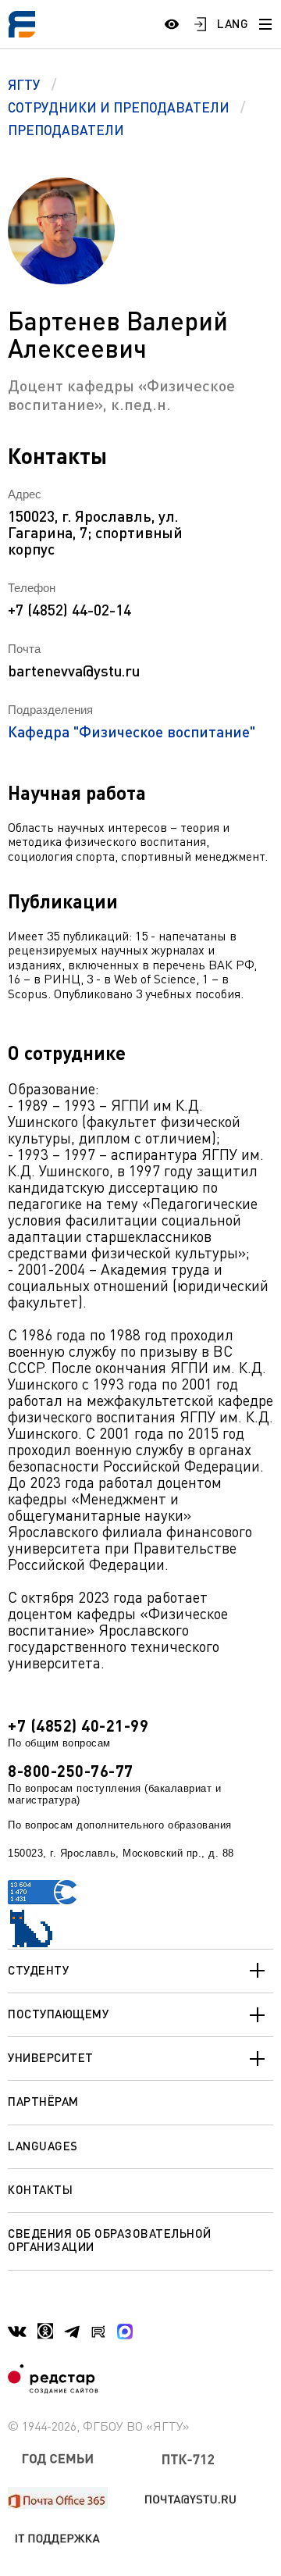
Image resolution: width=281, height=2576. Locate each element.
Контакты (40, 2189)
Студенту (38, 1970)
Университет (51, 2057)
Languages (43, 2146)
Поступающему (58, 2014)
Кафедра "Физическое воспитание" (132, 731)
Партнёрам (43, 2101)
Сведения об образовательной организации (110, 2240)
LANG (233, 23)
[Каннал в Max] (125, 2332)
